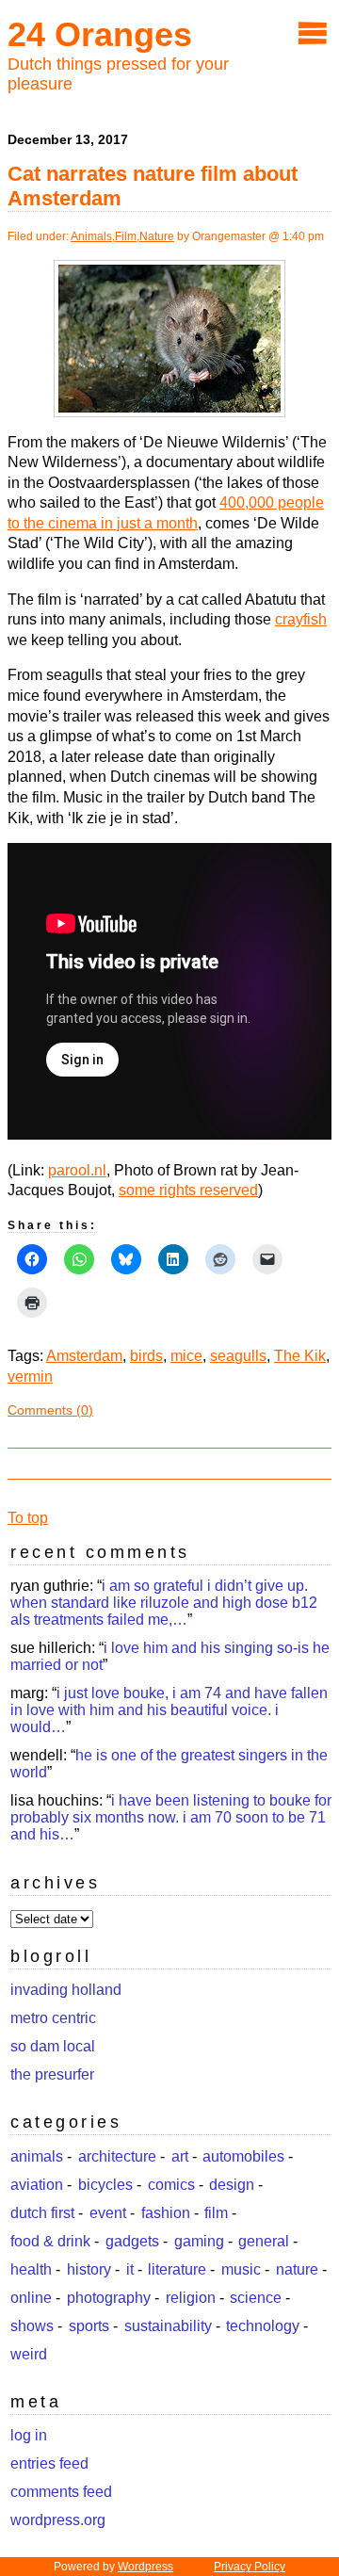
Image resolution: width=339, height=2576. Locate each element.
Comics (171, 2185)
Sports (89, 2326)
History (89, 2269)
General (264, 2241)
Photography (109, 2298)
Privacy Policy (250, 2567)
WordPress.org (58, 2520)
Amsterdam (84, 1356)
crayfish (301, 619)
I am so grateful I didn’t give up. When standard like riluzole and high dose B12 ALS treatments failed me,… (164, 1603)
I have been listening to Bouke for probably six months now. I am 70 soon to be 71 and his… (171, 1817)
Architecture (117, 2156)
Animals (91, 236)
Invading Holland (66, 1990)
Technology (263, 2326)
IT (130, 2269)
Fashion (166, 2213)
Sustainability (168, 2326)
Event (108, 2213)
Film (126, 236)
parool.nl (77, 1170)
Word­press (145, 2567)
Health (31, 2269)
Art (180, 2156)
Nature (157, 236)
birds (146, 1356)
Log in (29, 2435)
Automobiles (243, 2156)
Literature (177, 2269)
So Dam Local (53, 2046)
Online (31, 2298)
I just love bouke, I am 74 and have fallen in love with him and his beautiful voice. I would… (169, 1710)
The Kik (300, 1356)
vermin (30, 1377)
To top (28, 1518)
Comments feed (61, 2492)
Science (256, 2298)
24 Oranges (100, 34)
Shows (32, 2326)
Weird (29, 2354)
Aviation (37, 2185)
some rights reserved (188, 1190)
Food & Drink (50, 2241)
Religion (191, 2298)
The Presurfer (52, 2074)
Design (232, 2185)
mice (186, 1356)
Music (241, 2269)
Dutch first (42, 2213)
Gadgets (132, 2241)
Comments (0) (50, 1410)
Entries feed (49, 2463)
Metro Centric (53, 2018)
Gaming (199, 2241)
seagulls (238, 1356)
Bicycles (105, 2185)
